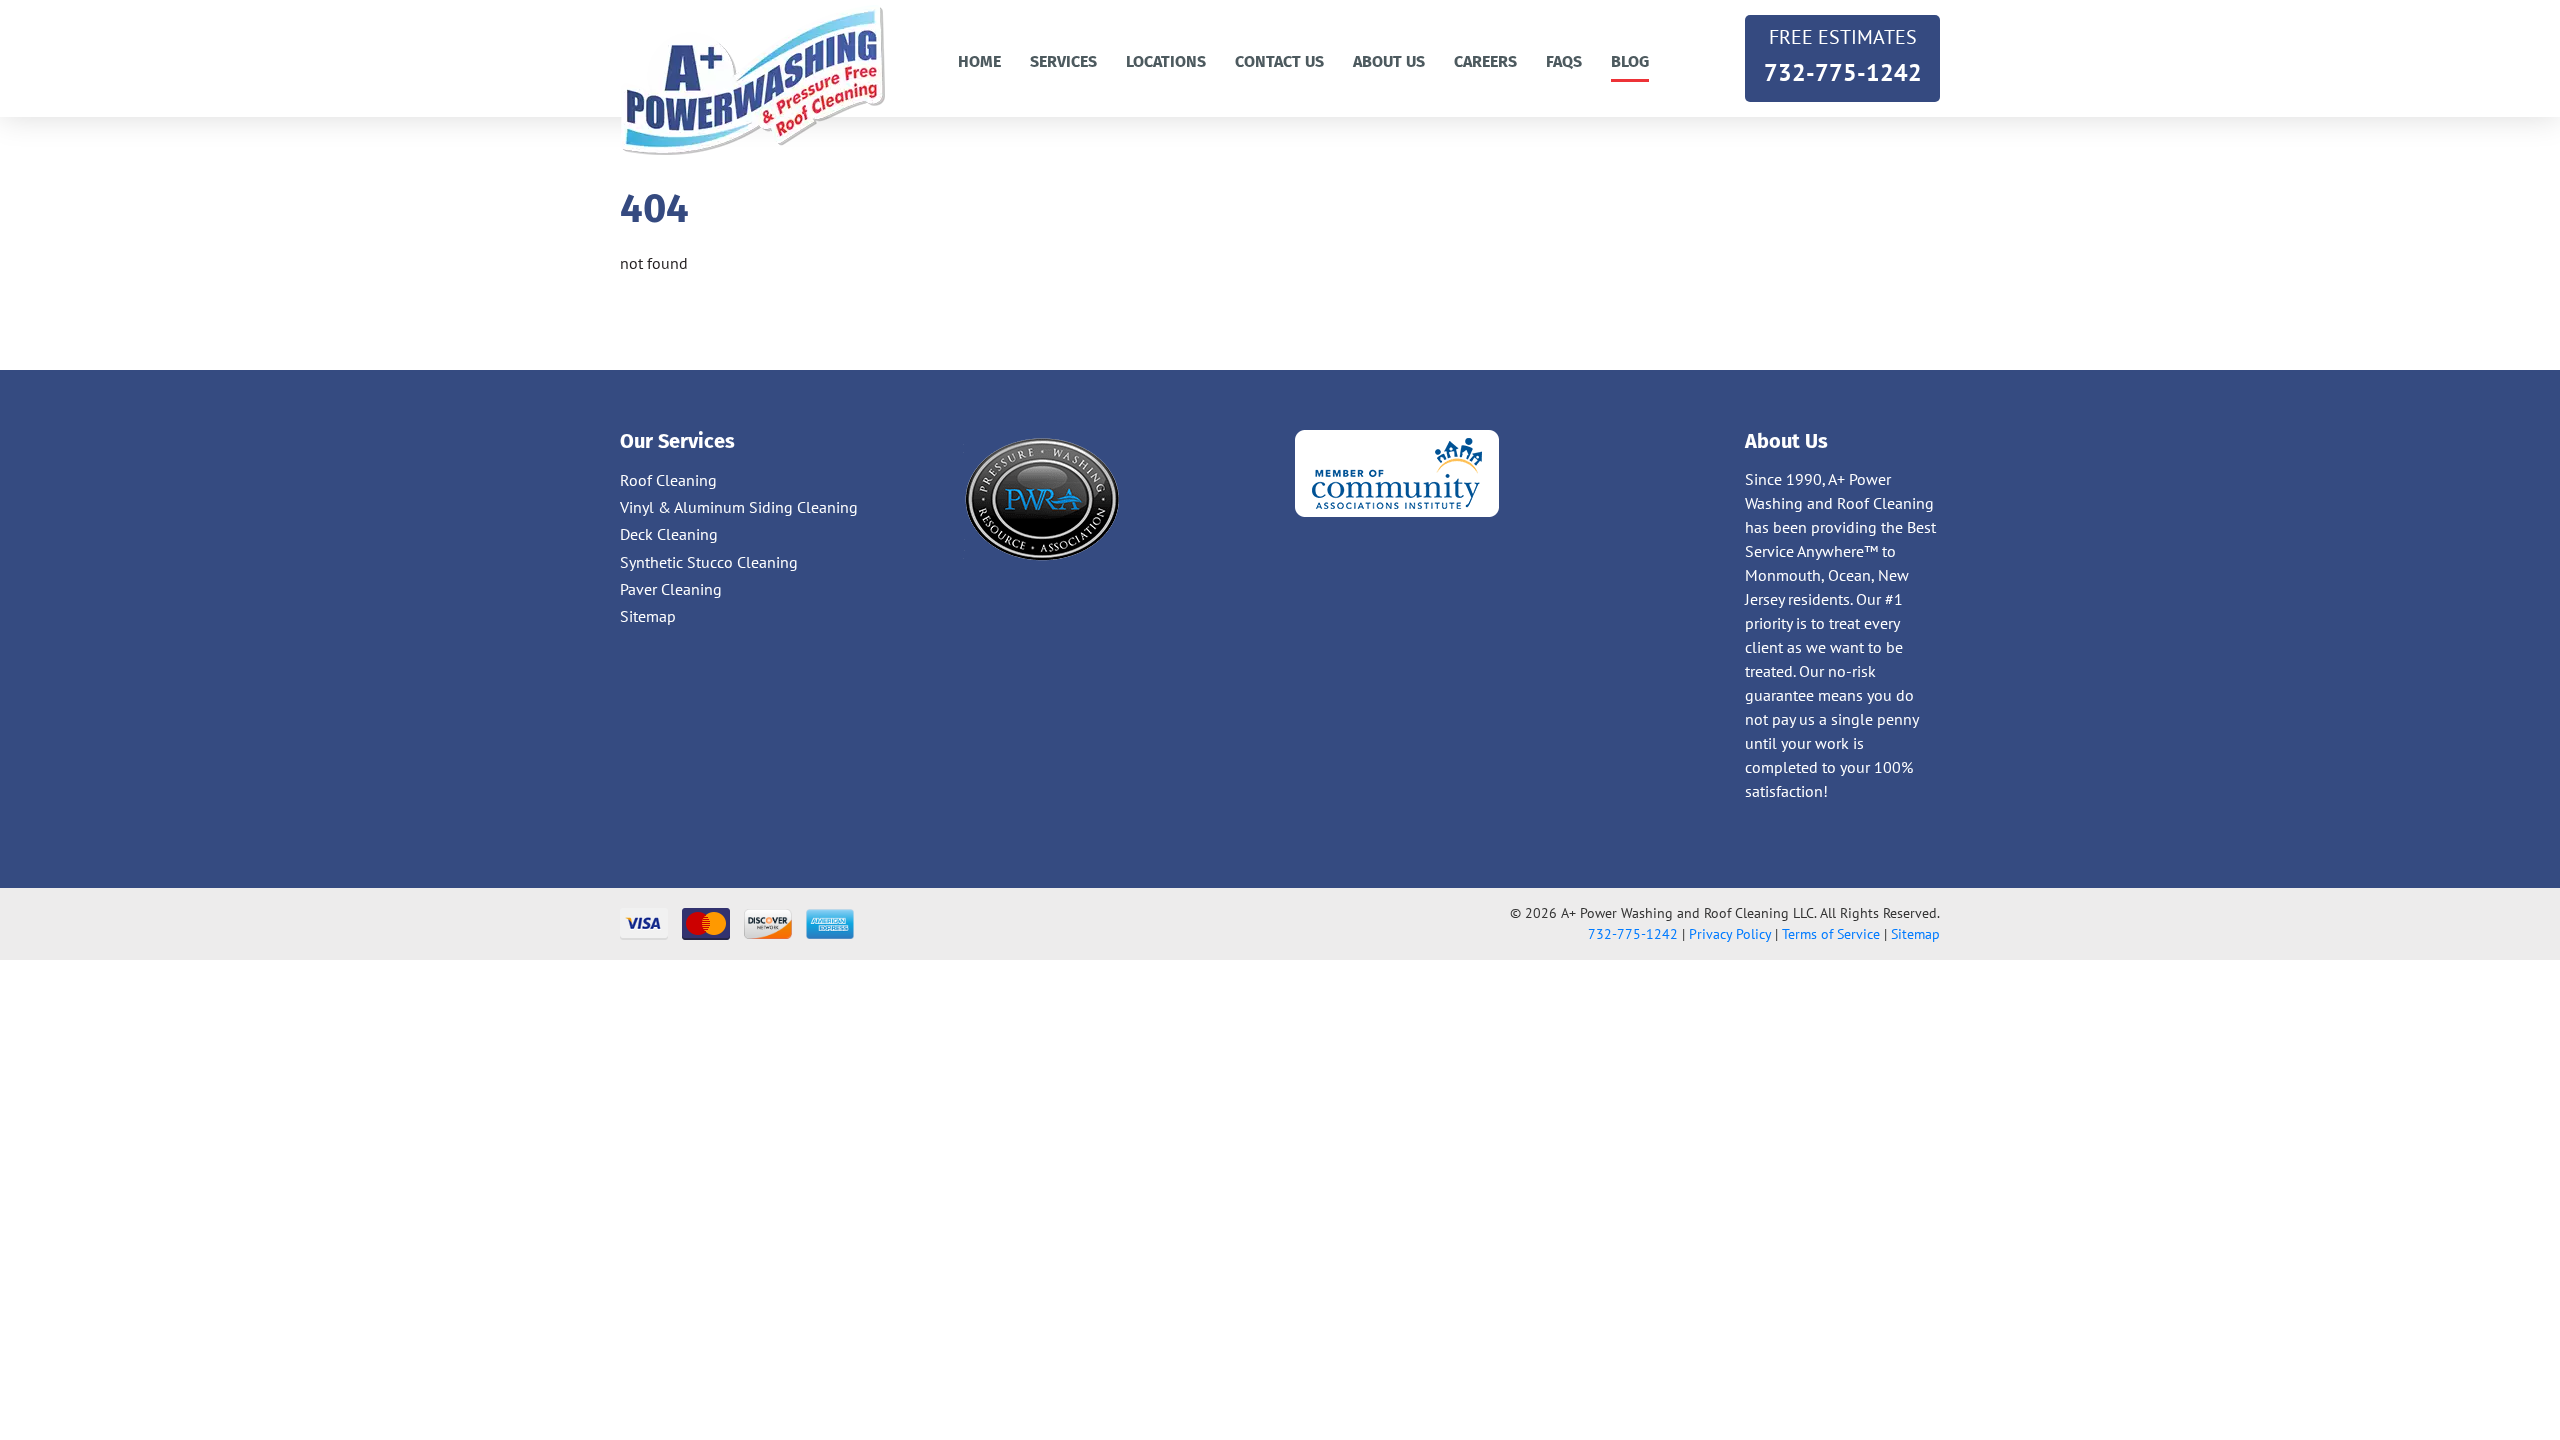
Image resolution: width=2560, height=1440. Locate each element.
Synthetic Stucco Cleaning (709, 562)
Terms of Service (1831, 934)
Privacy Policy (1730, 934)
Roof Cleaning (668, 480)
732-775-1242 (1843, 56)
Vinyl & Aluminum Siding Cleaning (739, 507)
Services (1063, 61)
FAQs (1564, 61)
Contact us (1279, 61)
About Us (1389, 61)
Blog (1630, 61)
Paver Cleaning (671, 589)
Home (979, 61)
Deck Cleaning (669, 534)
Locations (1166, 61)
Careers (1485, 61)
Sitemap (648, 616)
